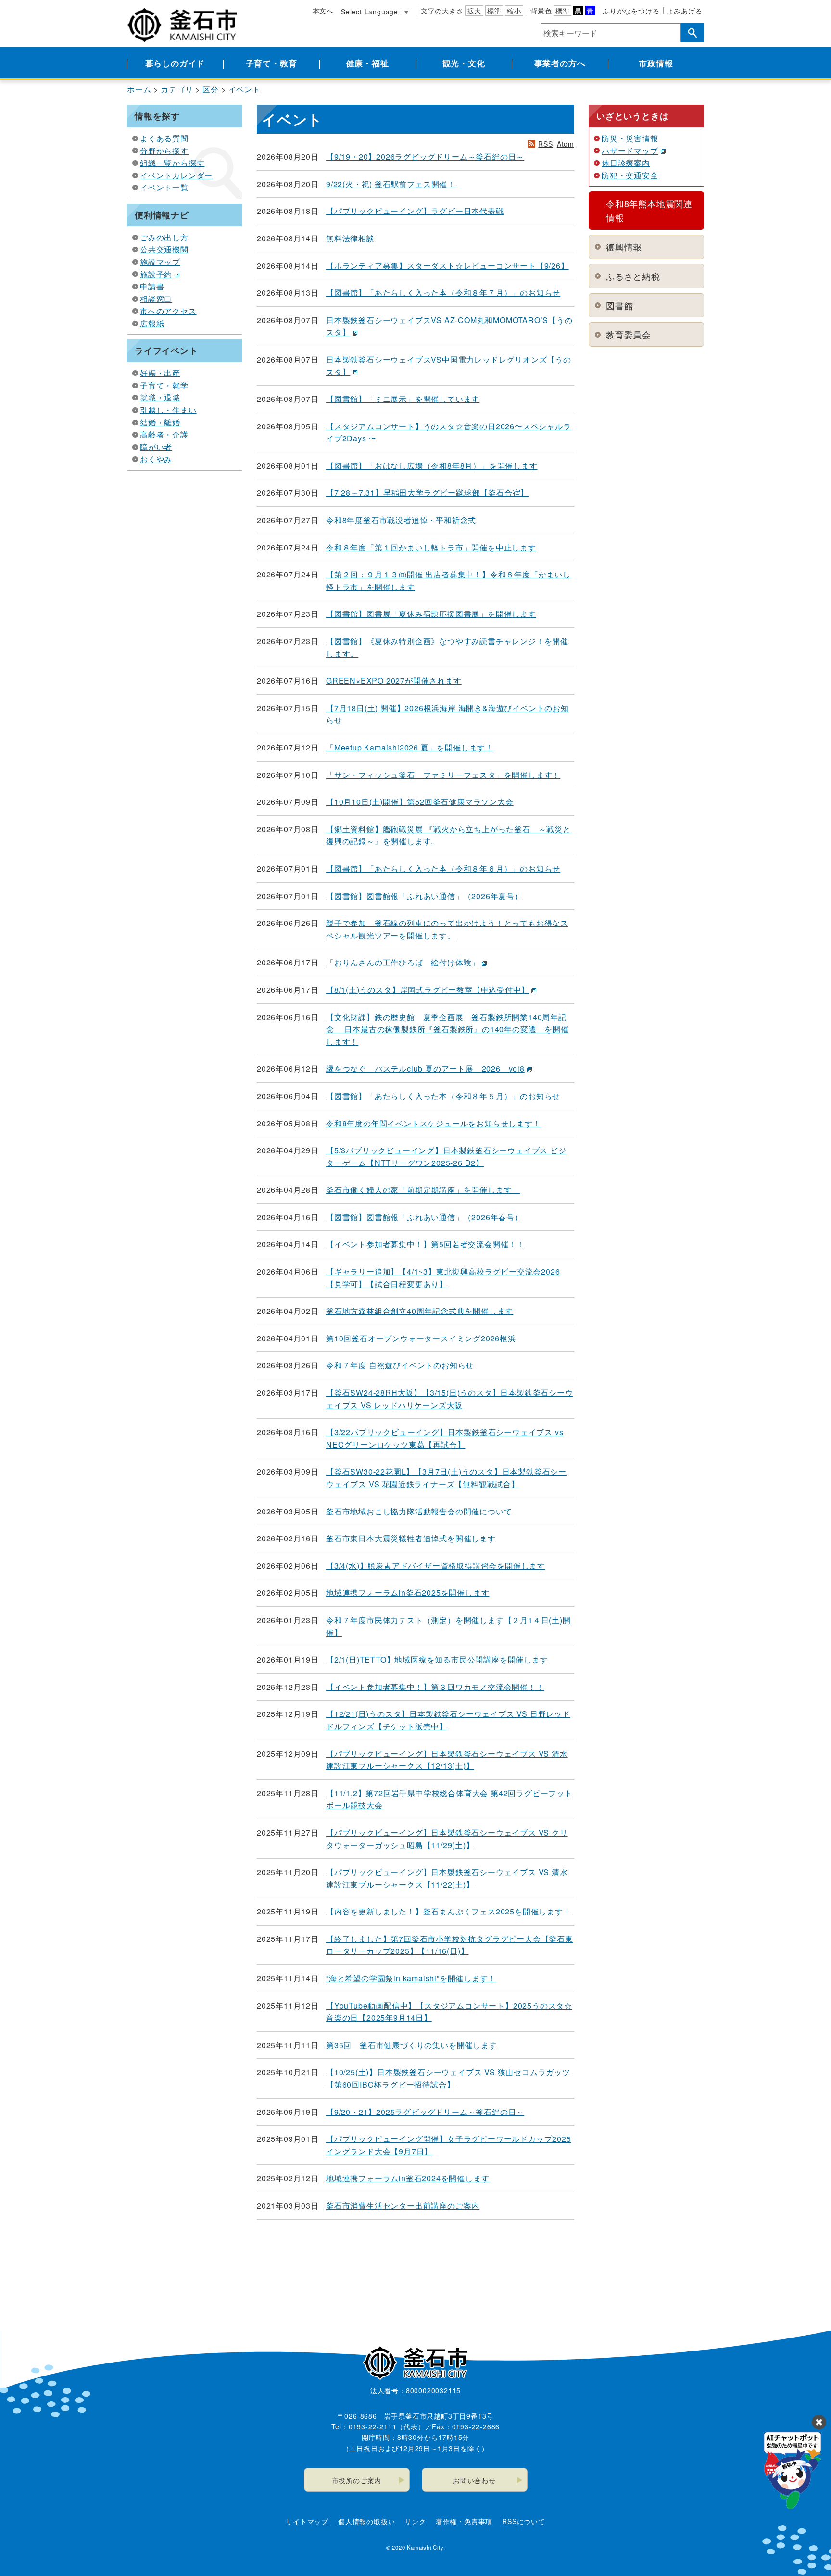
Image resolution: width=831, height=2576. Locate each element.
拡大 (474, 11)
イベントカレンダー (176, 175)
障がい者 (156, 447)
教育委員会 (629, 334)
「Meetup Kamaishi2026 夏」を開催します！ (410, 747)
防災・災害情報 (630, 138)
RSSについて (524, 2521)
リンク (415, 2521)
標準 (494, 11)
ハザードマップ (630, 151)
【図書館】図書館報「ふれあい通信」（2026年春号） (424, 1217)
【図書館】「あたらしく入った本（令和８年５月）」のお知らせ (443, 1096)
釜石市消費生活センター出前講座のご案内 (403, 2206)
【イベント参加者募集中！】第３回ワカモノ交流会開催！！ (435, 1687)
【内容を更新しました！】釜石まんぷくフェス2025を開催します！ (449, 1911)
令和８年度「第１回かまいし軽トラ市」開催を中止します (431, 547)
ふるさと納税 (633, 276)
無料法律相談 (350, 238)
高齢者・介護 (164, 434)
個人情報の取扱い (366, 2521)
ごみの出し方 (164, 237)
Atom (566, 144)
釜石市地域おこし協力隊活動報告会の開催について (419, 1511)
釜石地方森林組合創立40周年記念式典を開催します (420, 1311)
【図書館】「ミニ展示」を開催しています (403, 399)
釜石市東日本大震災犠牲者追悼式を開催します (411, 1538)
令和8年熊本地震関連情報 (649, 210)
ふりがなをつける (631, 11)
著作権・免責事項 (464, 2521)
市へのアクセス (168, 311)
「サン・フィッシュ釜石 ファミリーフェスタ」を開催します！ (443, 775)
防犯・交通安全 (630, 175)
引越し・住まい (168, 410)
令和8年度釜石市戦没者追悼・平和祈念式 (401, 520)
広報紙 (152, 323)
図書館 (619, 305)
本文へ (323, 11)
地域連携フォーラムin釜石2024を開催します (408, 2178)
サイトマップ (307, 2521)
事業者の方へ (560, 63)
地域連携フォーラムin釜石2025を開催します (408, 1593)
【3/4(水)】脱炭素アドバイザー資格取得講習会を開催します (436, 1566)
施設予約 (156, 274)
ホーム (139, 89)
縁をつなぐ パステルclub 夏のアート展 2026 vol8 (425, 1069)
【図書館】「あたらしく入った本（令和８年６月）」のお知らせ (443, 869)
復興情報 (624, 247)
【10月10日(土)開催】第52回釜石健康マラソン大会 (420, 802)
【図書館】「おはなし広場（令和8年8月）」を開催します (432, 466)
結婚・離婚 (160, 422)
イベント (245, 89)
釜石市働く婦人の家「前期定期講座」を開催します (423, 1190)
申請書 (152, 286)
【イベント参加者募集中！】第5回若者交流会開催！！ (425, 1244)
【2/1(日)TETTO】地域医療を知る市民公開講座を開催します (437, 1659)
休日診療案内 (626, 163)
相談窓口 (156, 299)
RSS (545, 144)
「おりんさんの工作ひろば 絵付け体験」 (403, 962)
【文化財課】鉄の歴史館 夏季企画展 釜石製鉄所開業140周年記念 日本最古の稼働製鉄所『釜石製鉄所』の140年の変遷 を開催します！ (447, 1029)
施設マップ (160, 262)
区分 (211, 89)
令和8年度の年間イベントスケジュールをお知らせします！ (434, 1123)
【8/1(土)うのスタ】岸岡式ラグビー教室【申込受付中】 (428, 990)
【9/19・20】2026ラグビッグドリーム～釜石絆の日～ (425, 156)
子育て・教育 (271, 63)
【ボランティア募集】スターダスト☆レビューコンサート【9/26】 (447, 266)
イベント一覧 (164, 187)
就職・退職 (160, 397)
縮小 (514, 11)
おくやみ (156, 459)
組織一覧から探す (172, 163)
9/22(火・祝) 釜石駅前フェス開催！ (391, 184)
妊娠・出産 (160, 373)
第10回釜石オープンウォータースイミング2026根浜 (421, 1338)
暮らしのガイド (175, 63)
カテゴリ (177, 89)
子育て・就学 (164, 385)
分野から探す (164, 151)
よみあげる (685, 11)
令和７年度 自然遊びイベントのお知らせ (400, 1365)
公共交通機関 (164, 249)
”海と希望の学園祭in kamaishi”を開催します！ (411, 1978)
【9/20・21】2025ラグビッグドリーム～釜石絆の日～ (425, 2112)
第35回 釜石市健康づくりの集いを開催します (412, 2045)
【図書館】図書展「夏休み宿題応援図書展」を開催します (431, 614)
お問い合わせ (474, 2480)
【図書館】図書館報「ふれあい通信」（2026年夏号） (424, 896)
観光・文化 (464, 63)
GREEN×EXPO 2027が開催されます (394, 681)
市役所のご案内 (357, 2480)
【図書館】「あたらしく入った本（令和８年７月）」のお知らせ (443, 293)
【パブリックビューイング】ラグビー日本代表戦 (415, 211)
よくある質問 (164, 138)
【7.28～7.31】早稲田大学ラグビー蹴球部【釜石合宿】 (427, 493)
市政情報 (656, 63)
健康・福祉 (368, 63)
